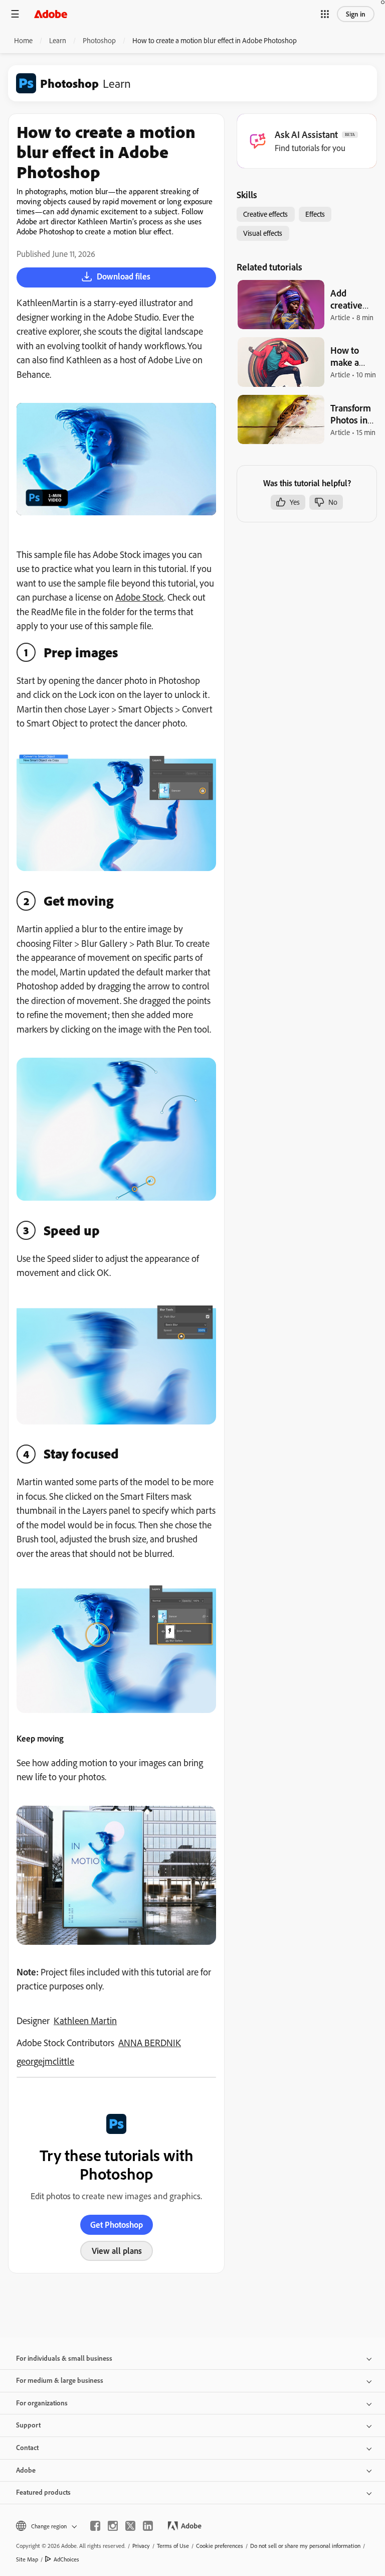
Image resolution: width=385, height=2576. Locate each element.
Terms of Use (173, 2546)
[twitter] (130, 2526)
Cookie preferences (220, 2546)
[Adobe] (51, 14)
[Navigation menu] (15, 14)
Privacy (141, 2546)
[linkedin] (148, 2526)
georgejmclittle (45, 2061)
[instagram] (113, 2526)
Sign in (356, 14)
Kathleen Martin (85, 2021)
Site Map (27, 2559)
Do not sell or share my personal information (305, 2546)
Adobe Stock (140, 597)
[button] (325, 14)
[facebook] (95, 2526)
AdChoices (66, 2559)
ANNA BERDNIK (150, 2043)
